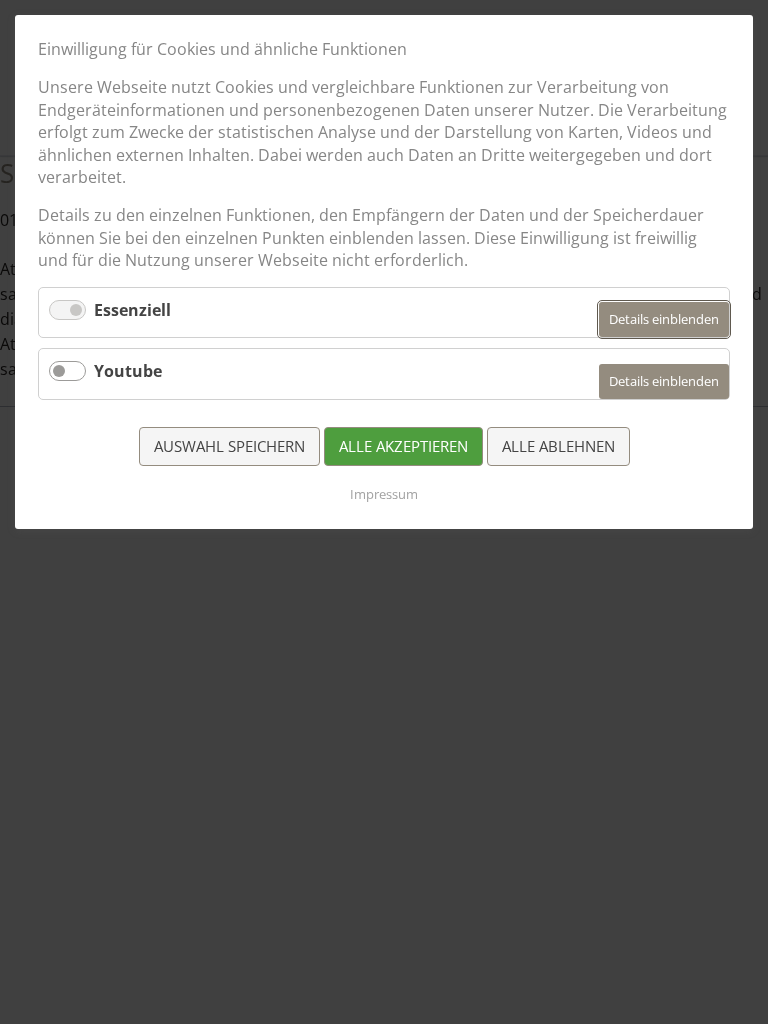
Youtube (128, 371)
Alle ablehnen (558, 446)
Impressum (384, 494)
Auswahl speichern (229, 446)
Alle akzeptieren (403, 446)
